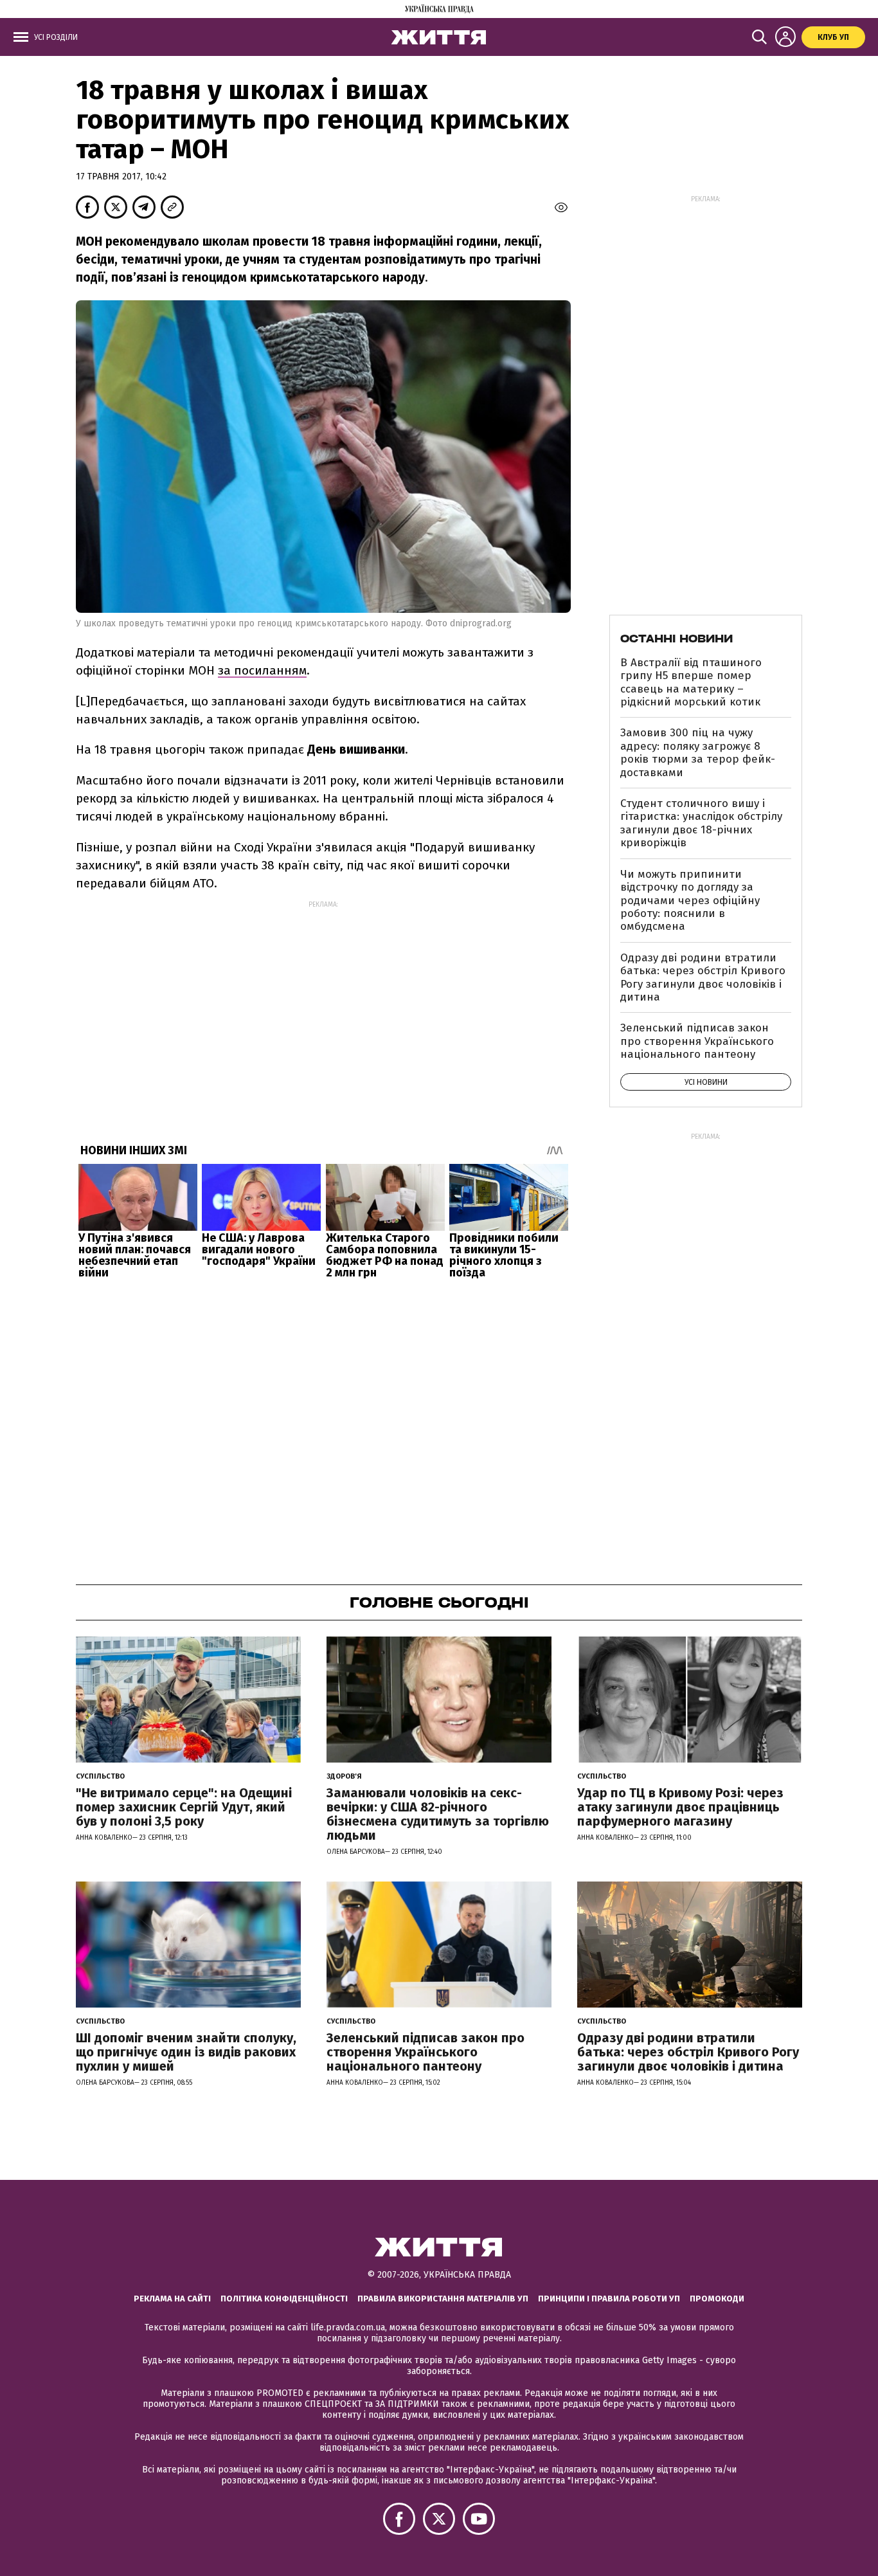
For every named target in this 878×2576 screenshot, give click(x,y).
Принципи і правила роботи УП (609, 2299)
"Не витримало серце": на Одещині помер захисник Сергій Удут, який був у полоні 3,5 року (184, 1807)
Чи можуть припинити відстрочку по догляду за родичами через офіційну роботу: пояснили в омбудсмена (690, 901)
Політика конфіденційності (284, 2299)
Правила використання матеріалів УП (443, 2299)
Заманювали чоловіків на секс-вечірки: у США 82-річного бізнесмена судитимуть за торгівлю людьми (438, 1814)
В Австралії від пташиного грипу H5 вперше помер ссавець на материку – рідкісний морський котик (691, 682)
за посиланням (262, 670)
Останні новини (676, 639)
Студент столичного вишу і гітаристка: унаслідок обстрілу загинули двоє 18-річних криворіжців (701, 823)
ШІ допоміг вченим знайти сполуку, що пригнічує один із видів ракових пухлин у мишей (186, 2052)
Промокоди (717, 2299)
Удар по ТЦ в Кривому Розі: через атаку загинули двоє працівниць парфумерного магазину (680, 1807)
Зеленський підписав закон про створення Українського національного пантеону (697, 1041)
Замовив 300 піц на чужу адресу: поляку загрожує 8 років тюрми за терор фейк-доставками (698, 752)
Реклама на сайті (172, 2299)
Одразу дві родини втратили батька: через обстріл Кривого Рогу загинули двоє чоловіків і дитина (703, 977)
